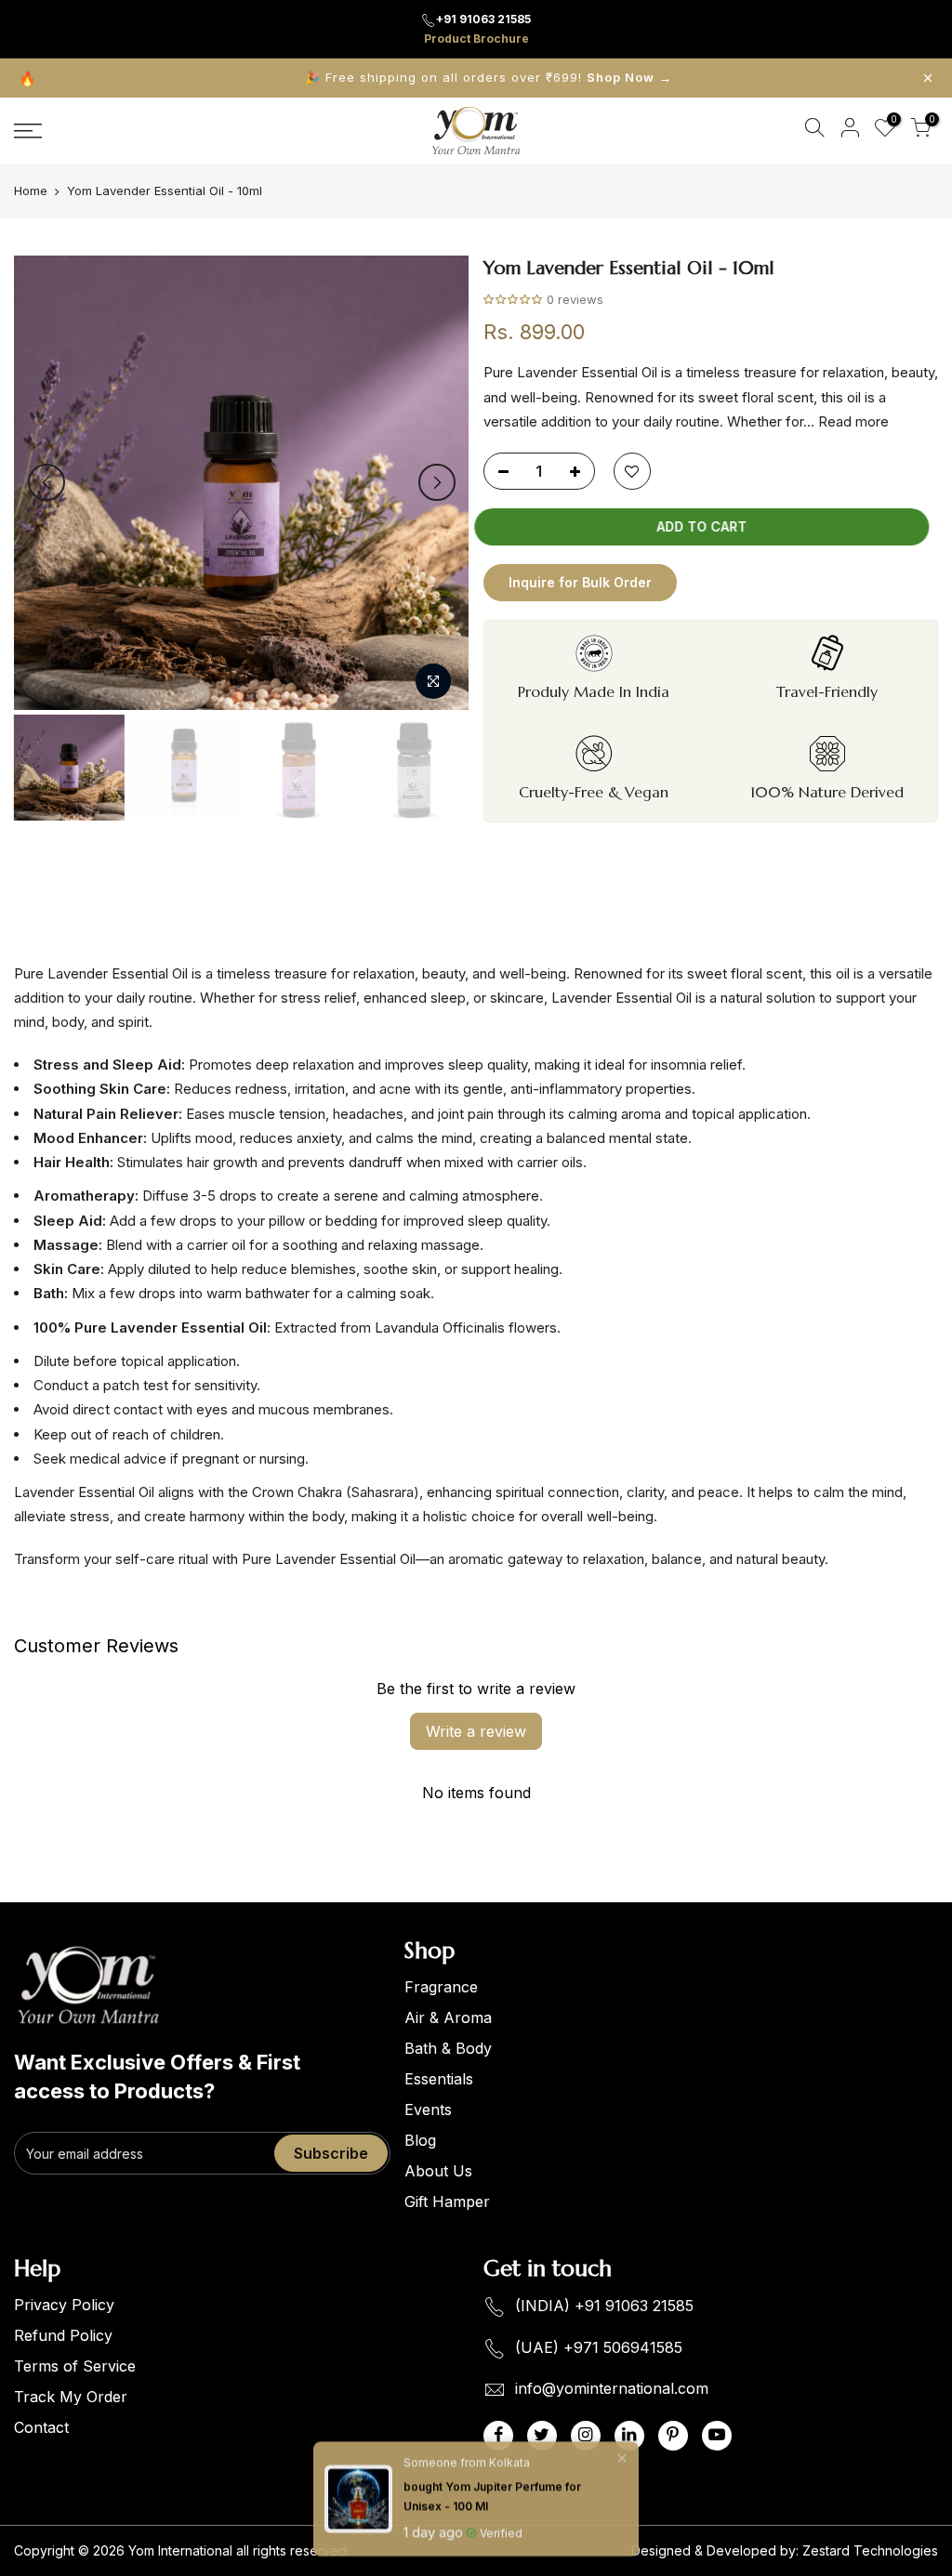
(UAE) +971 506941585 (599, 2347)
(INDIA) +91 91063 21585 (604, 2306)
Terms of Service (75, 2366)
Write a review (476, 1731)
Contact (41, 2427)
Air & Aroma (448, 2017)
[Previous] (46, 482)
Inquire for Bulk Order (580, 582)
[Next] (437, 482)
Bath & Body (448, 2048)
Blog (420, 2140)
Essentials (439, 2079)
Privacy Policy (64, 2305)
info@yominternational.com (612, 2389)
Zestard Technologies (870, 2550)
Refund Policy (63, 2335)
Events (428, 2109)
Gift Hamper (447, 2201)
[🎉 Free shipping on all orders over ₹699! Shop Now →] (476, 78)
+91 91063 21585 (483, 19)
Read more (852, 421)
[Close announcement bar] (928, 78)
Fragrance (441, 1987)
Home (31, 191)
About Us (438, 2171)
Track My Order (71, 2397)
